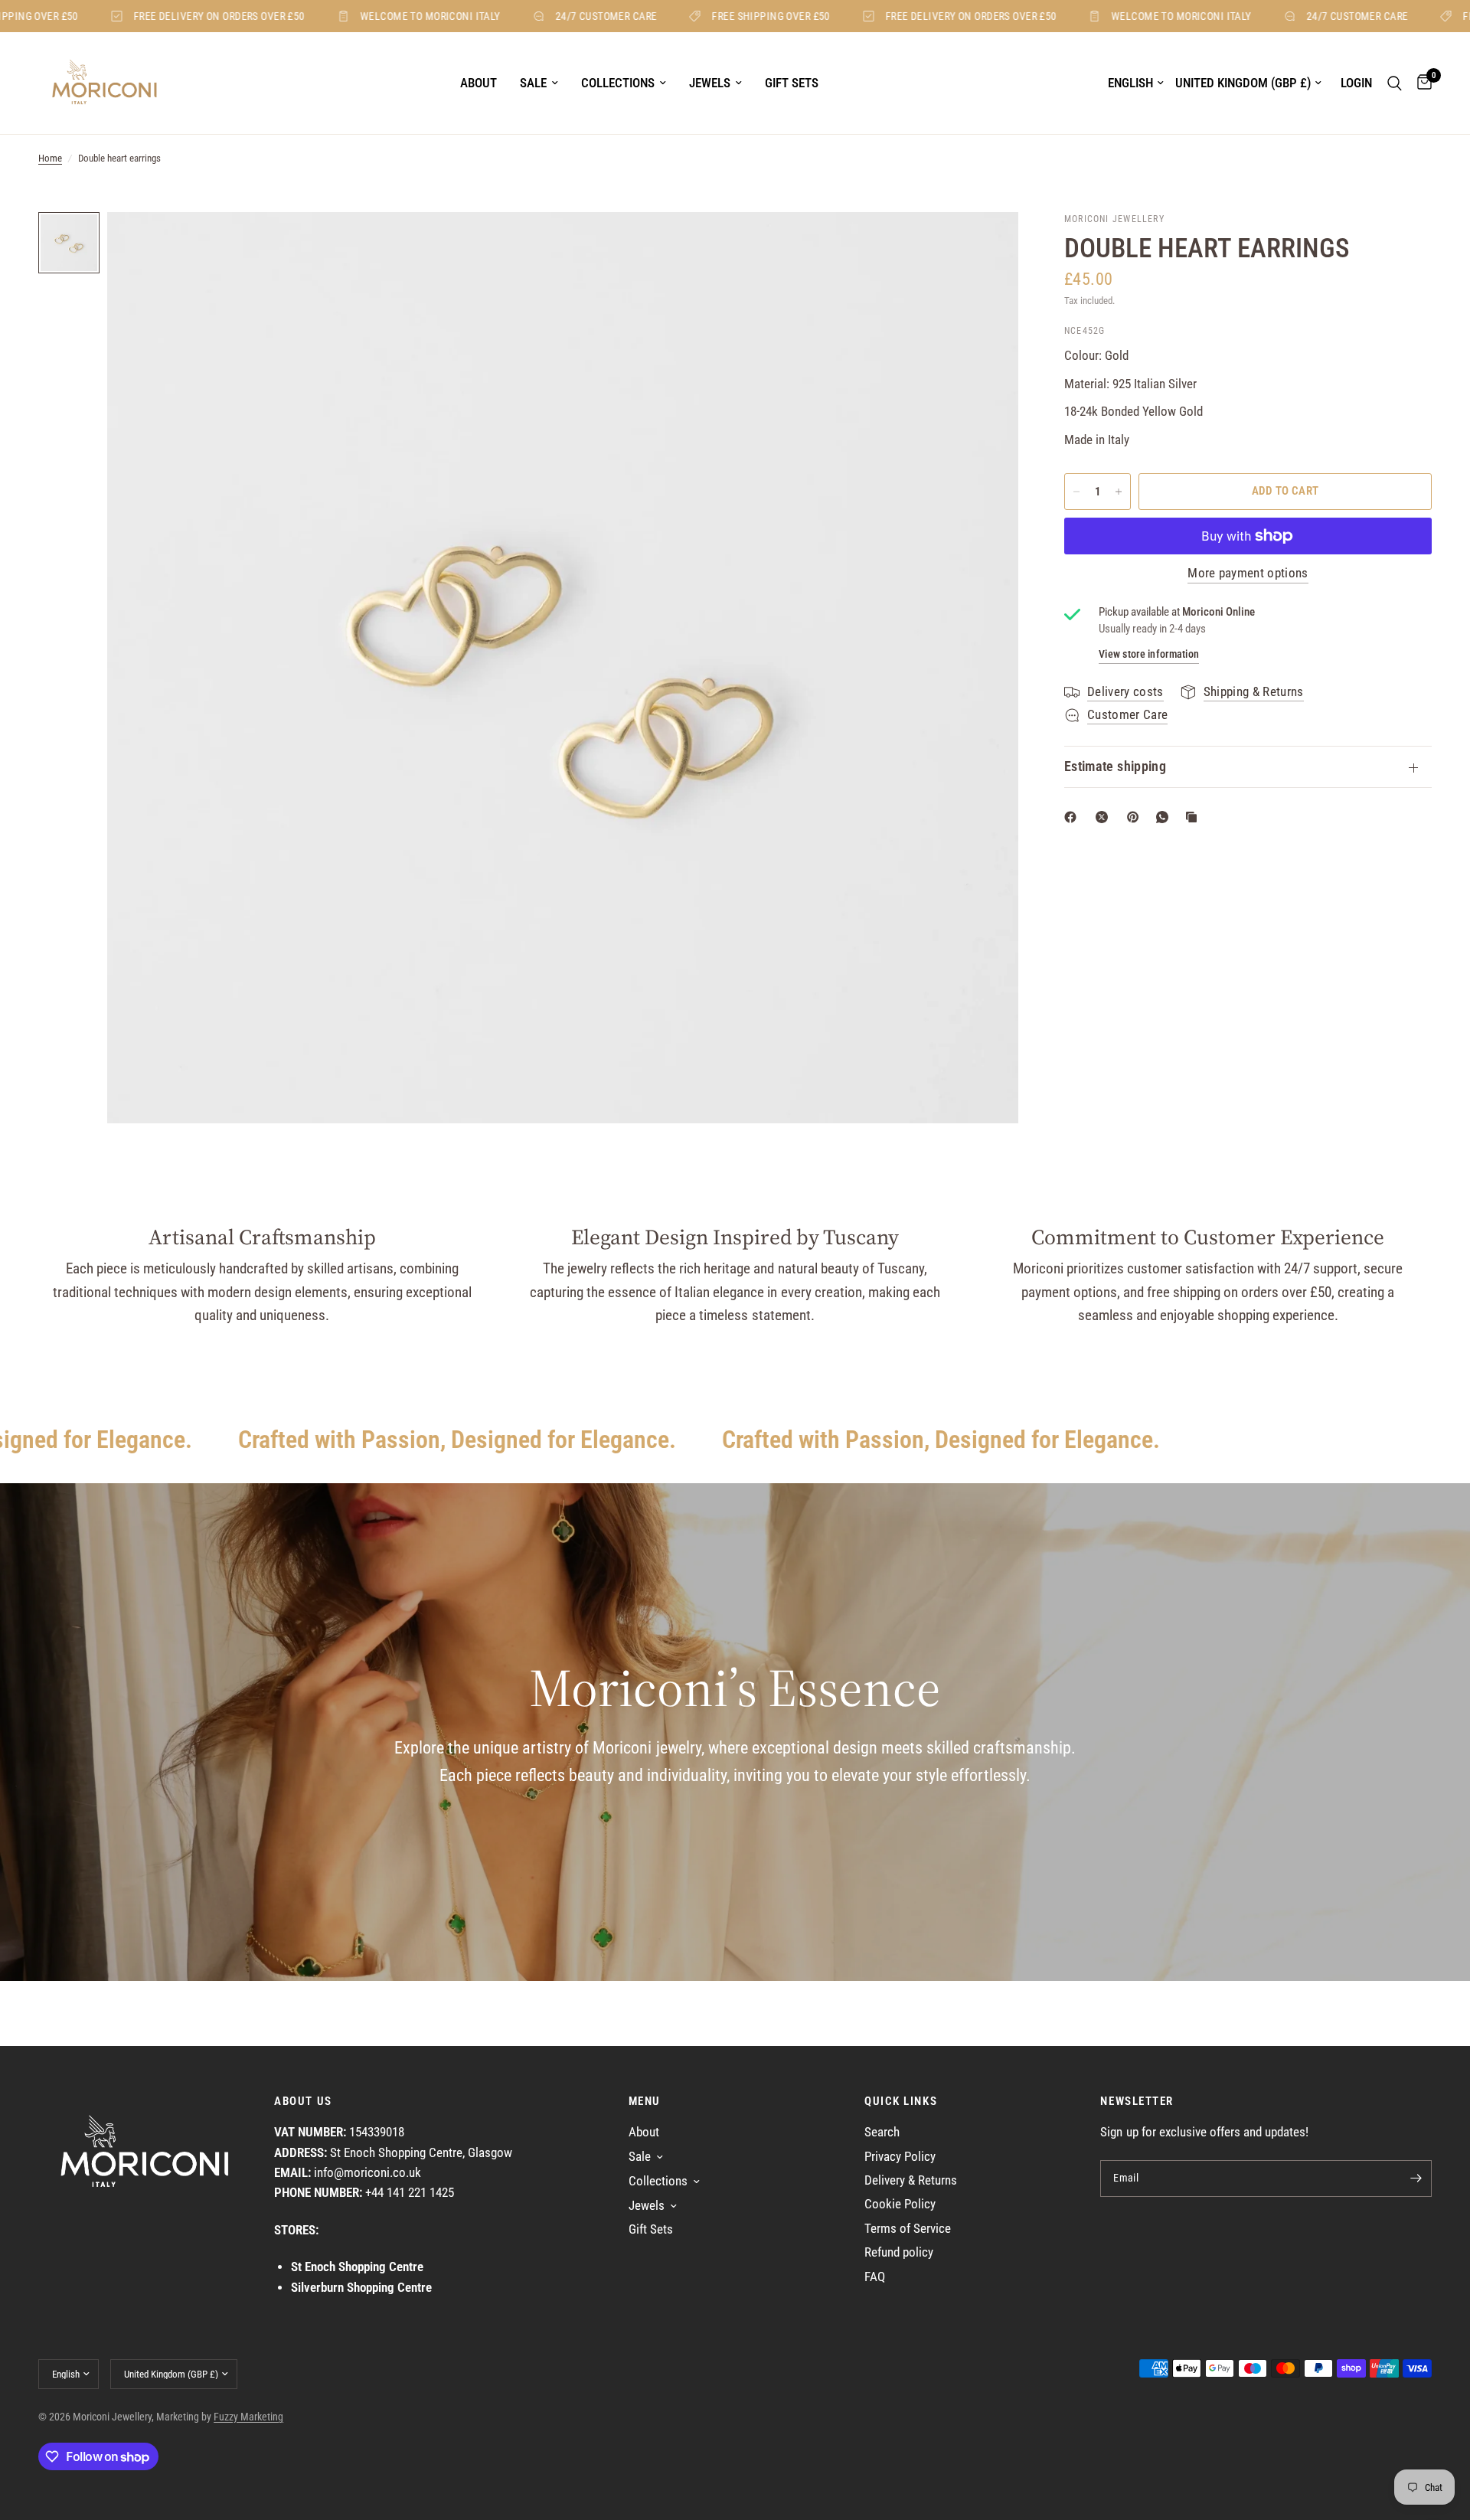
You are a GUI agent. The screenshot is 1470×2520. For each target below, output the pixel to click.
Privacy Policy (900, 2157)
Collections (618, 83)
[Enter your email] (1416, 2178)
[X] (1105, 817)
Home (50, 158)
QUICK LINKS (901, 2102)
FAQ (875, 2277)
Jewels (710, 83)
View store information (1149, 654)
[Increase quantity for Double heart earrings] (1119, 492)
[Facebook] (1073, 817)
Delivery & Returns (911, 2180)
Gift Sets (792, 83)
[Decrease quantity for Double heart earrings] (1076, 492)
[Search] (1395, 83)
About (479, 83)
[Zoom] (986, 244)
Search (882, 2132)
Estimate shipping (1115, 766)
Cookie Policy (900, 2204)
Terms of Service (908, 2229)
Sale (533, 83)
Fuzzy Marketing (248, 2417)
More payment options (1248, 574)
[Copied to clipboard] (1194, 817)
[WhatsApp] (1165, 817)
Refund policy (899, 2252)
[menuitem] (479, 83)
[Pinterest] (1136, 817)
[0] (1421, 83)
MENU (645, 2102)
